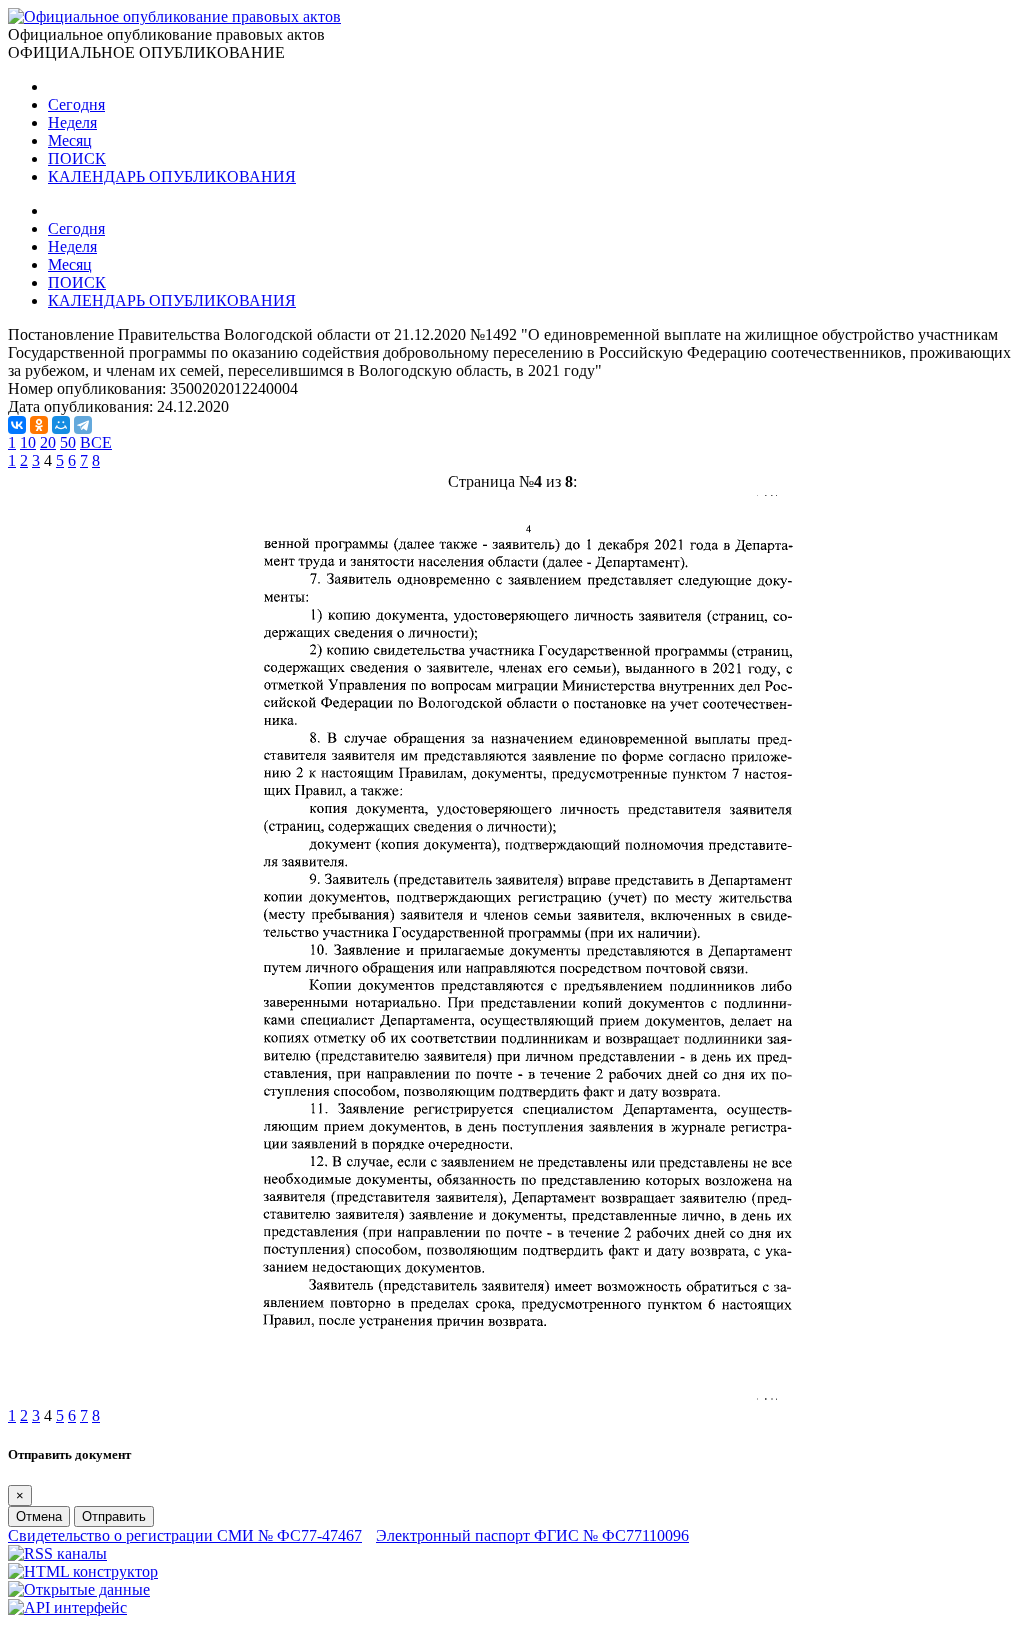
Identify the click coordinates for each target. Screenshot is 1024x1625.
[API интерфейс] (67, 1607)
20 (48, 442)
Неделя (72, 122)
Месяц (70, 140)
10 (28, 442)
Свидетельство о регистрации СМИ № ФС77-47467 (185, 1535)
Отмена (39, 1516)
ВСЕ (96, 442)
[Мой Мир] (61, 425)
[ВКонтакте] (17, 425)
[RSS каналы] (57, 1553)
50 (68, 442)
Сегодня (76, 104)
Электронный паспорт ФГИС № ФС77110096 (532, 1535)
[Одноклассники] (39, 425)
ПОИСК (77, 158)
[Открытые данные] (79, 1589)
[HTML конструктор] (83, 1571)
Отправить (114, 1516)
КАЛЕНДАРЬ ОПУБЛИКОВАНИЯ (172, 176)
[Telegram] (83, 425)
